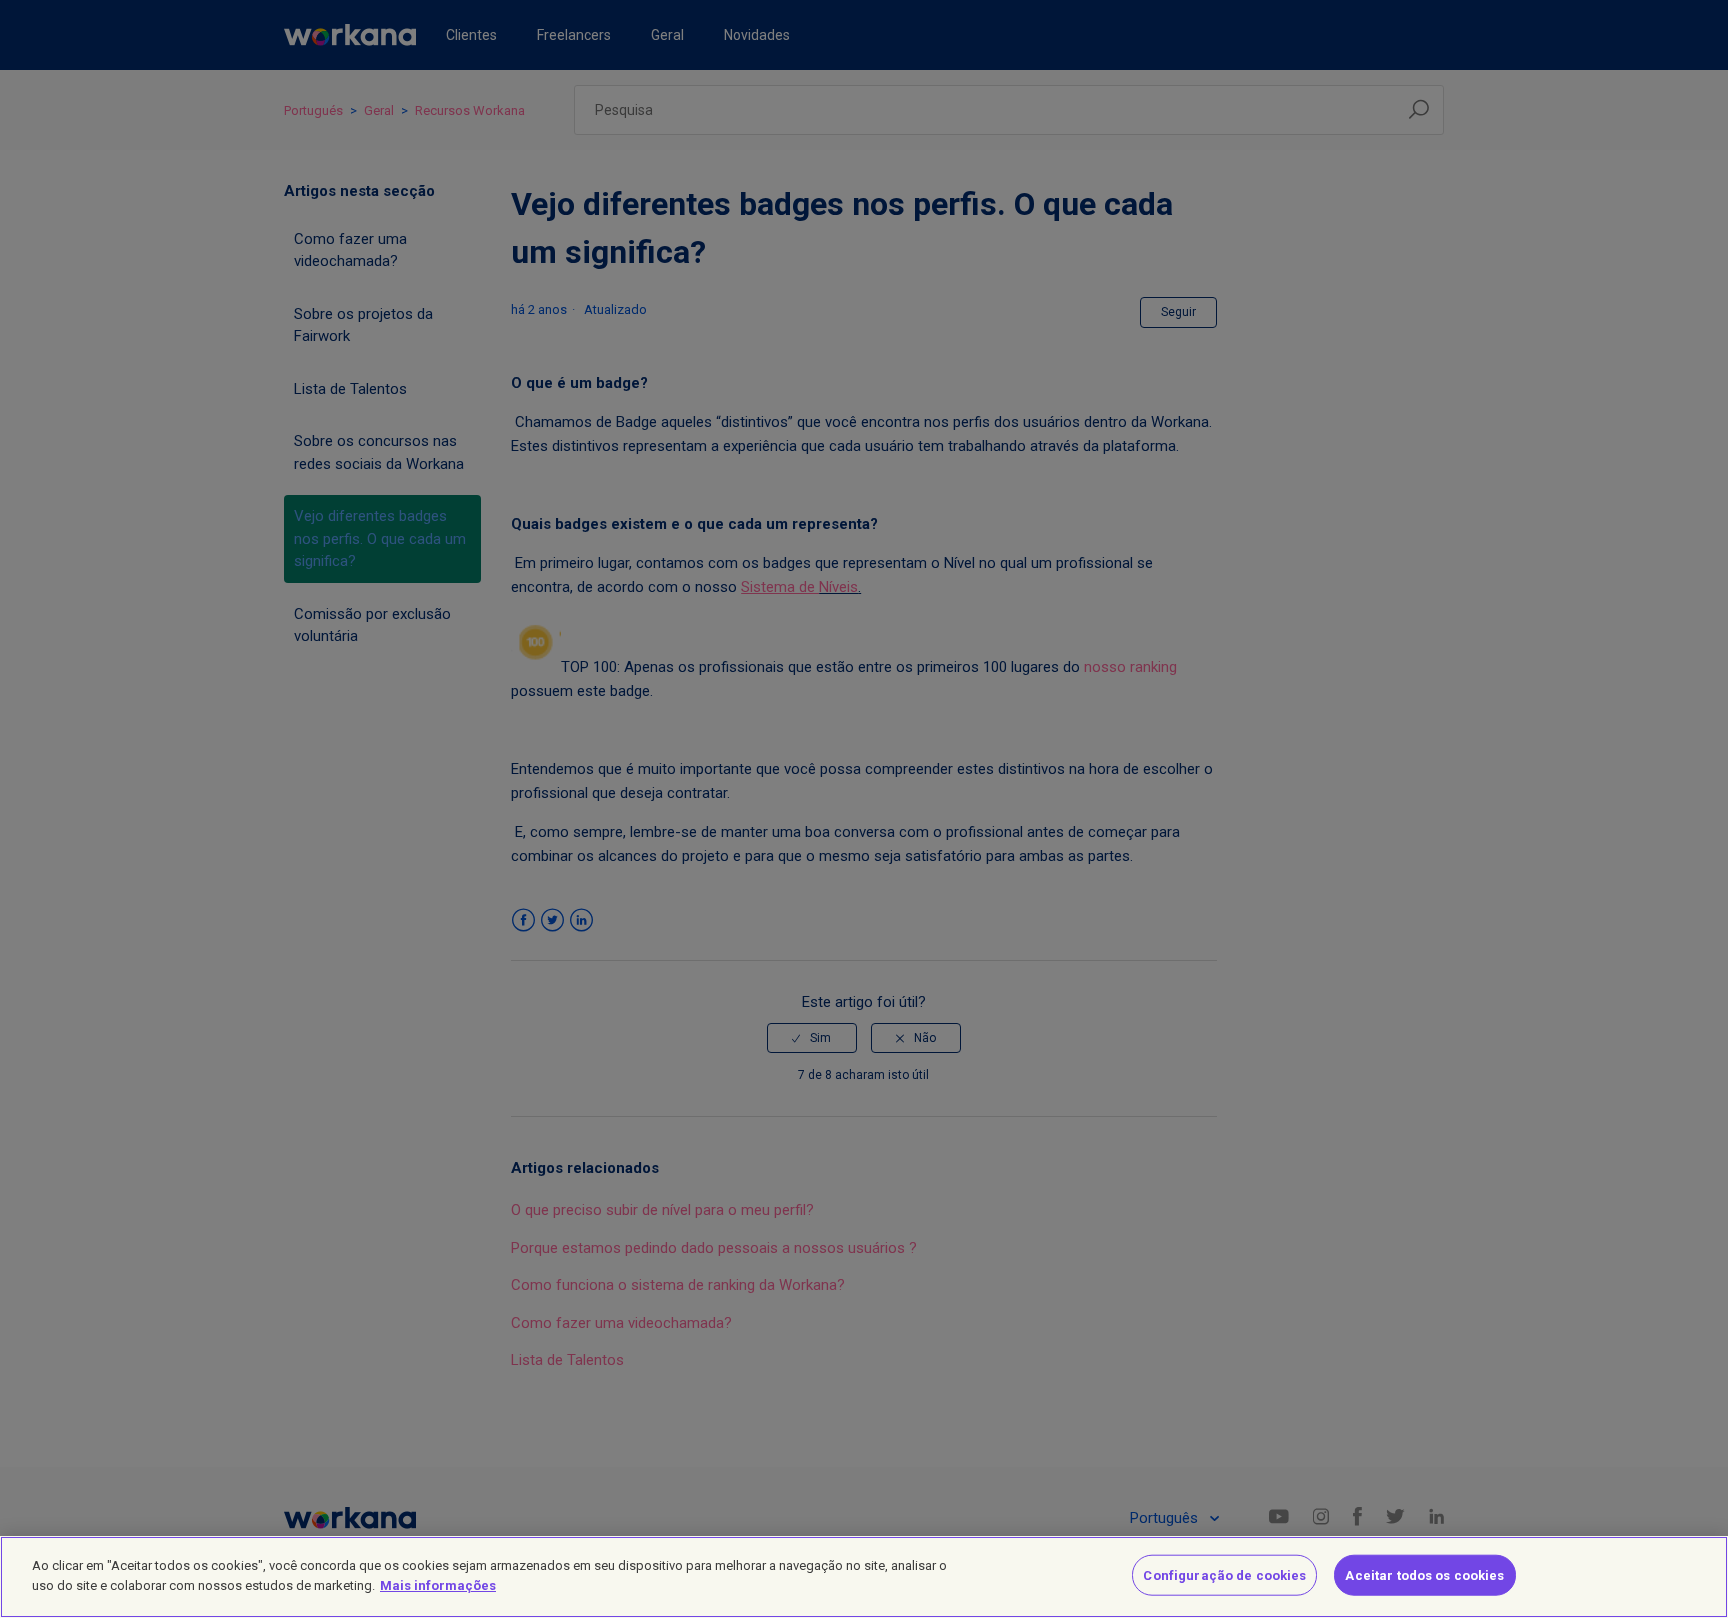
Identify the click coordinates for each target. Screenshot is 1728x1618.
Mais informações (438, 1584)
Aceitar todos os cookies (1424, 1575)
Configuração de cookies (1224, 1575)
